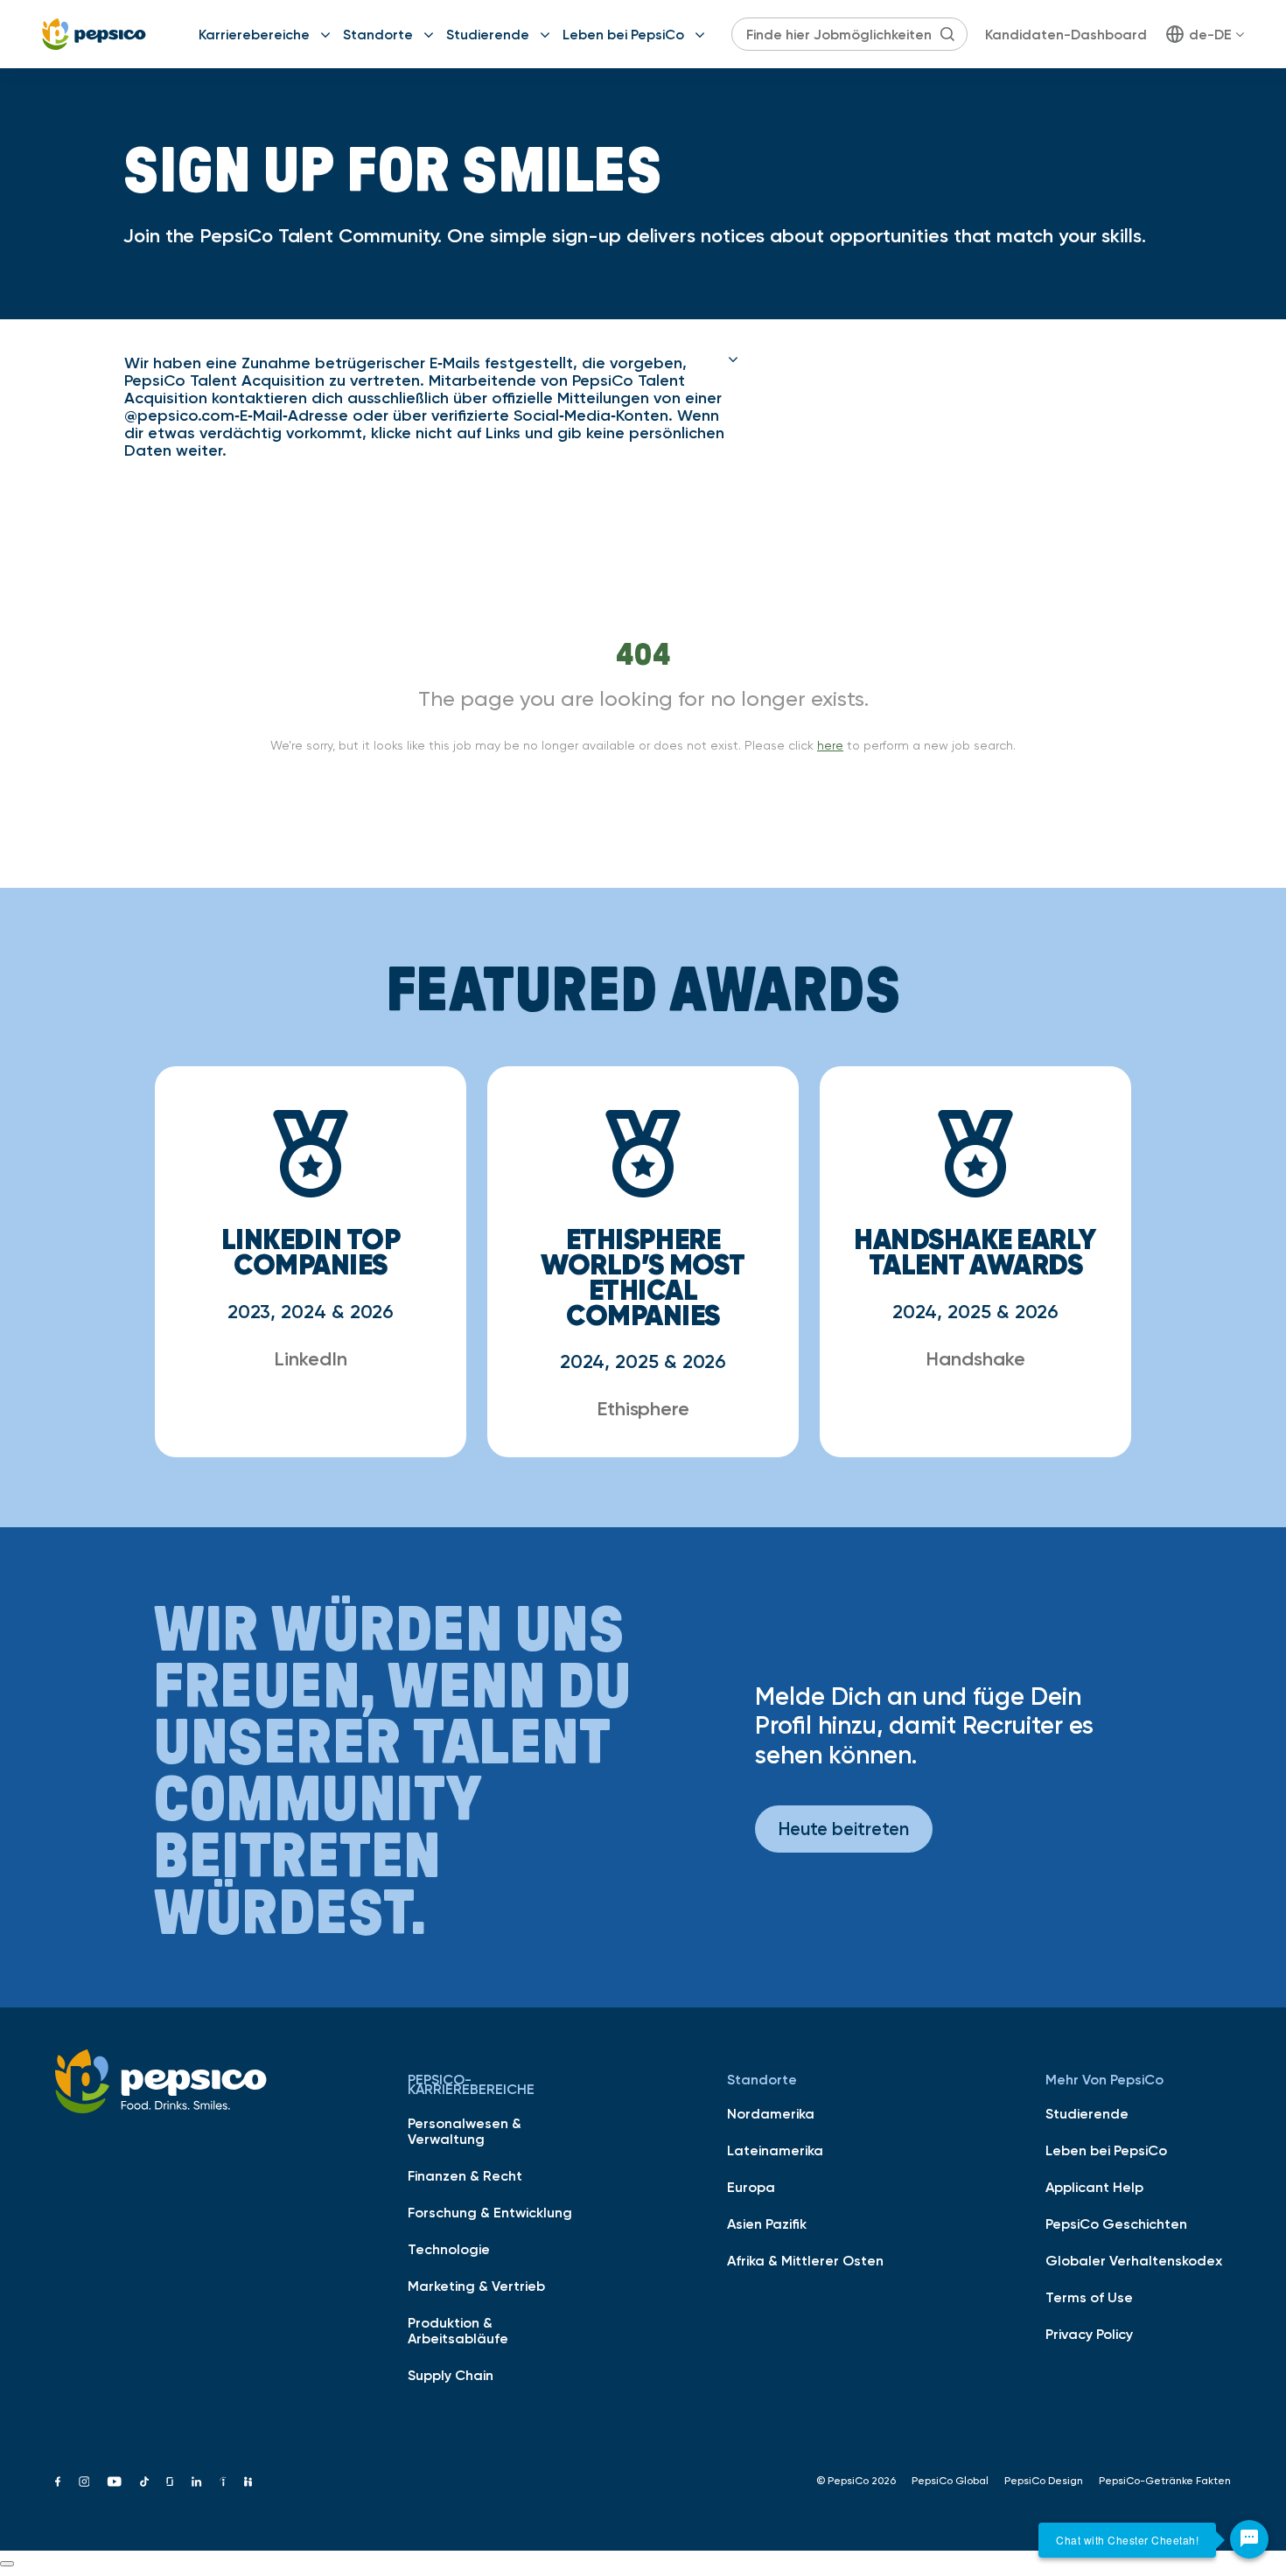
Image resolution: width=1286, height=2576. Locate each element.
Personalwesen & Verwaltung (465, 2131)
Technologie (449, 2249)
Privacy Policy (1089, 2334)
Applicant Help (1094, 2187)
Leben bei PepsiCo (623, 34)
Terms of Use (1089, 2297)
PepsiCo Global (950, 2481)
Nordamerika (771, 2113)
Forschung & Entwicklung (490, 2212)
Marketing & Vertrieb (476, 2286)
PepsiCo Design (1044, 2481)
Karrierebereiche (254, 34)
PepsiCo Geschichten (1116, 2223)
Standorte (378, 34)
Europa (751, 2187)
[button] (431, 407)
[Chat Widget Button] (1249, 2539)
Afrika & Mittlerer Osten (805, 2260)
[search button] (947, 34)
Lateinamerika (775, 2150)
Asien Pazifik (767, 2223)
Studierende (488, 34)
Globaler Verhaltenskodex (1134, 2260)
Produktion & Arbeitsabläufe (458, 2330)
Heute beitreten (844, 1829)
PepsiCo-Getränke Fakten (1165, 2481)
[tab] (431, 407)
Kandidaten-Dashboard (1066, 34)
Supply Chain (451, 2375)
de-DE (1210, 34)
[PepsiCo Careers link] (94, 34)
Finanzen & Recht (465, 2175)
